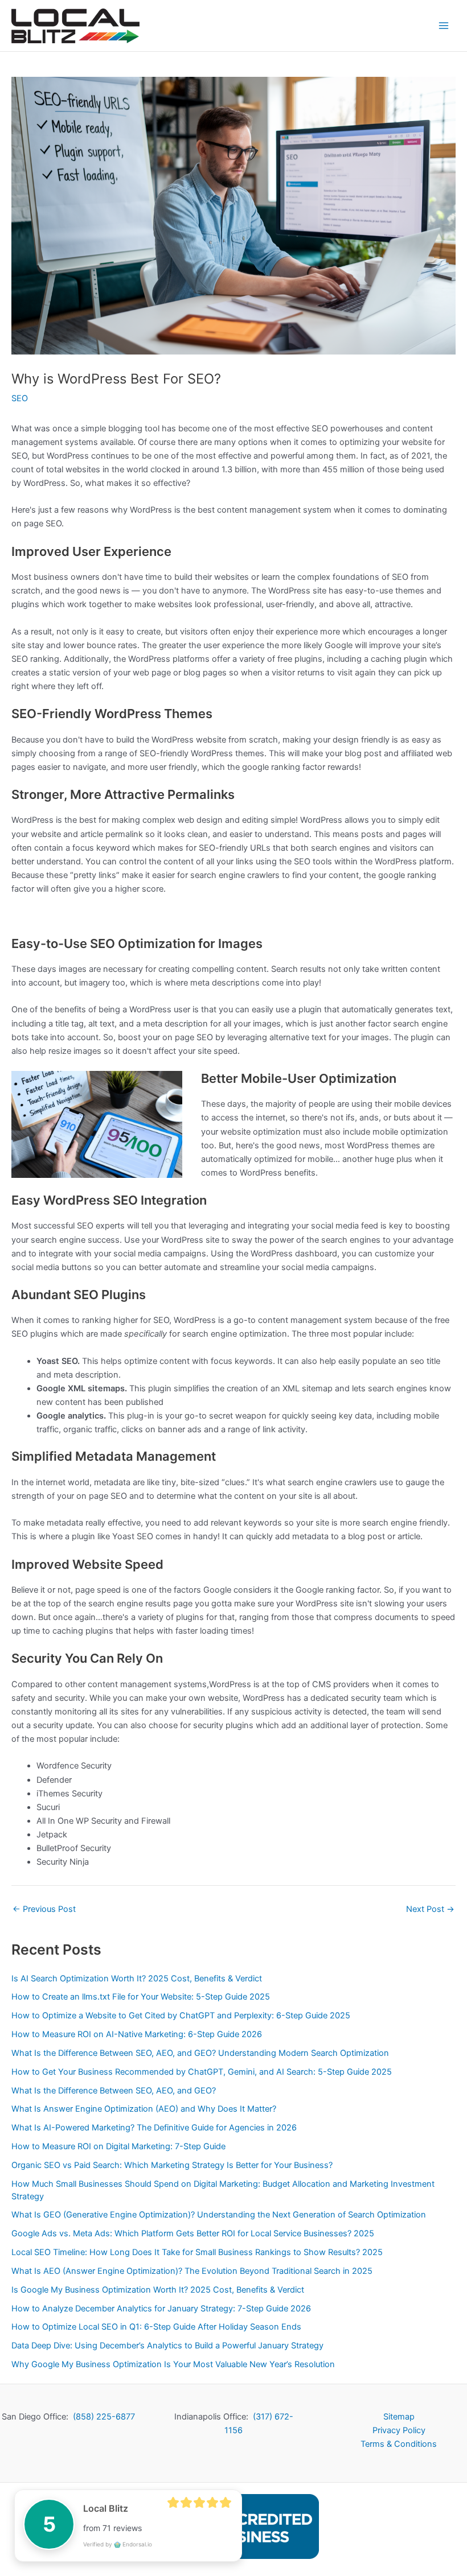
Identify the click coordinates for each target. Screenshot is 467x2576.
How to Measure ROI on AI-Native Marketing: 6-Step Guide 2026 (137, 2034)
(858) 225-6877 (104, 2417)
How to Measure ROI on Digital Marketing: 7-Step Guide (118, 2146)
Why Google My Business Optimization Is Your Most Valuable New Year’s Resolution (173, 2364)
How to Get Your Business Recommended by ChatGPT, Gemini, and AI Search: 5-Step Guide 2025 (202, 2072)
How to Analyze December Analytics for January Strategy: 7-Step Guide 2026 (161, 2309)
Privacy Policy (399, 2430)
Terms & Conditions (399, 2444)
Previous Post (44, 1909)
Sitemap (399, 2417)
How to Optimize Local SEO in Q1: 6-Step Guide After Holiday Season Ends (156, 2327)
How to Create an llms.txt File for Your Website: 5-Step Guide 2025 (141, 1997)
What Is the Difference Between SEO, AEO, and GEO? (114, 2091)
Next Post (430, 1909)
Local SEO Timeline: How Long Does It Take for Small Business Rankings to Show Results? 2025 (197, 2252)
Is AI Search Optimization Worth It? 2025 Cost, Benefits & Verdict (137, 1979)
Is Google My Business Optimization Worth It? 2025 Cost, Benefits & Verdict (158, 2290)
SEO (20, 398)
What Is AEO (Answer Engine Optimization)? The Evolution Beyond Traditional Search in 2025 (192, 2271)
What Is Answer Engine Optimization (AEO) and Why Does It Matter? (144, 2109)
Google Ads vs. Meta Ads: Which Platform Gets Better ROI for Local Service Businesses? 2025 (193, 2233)
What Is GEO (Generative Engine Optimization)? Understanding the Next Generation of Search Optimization (219, 2215)
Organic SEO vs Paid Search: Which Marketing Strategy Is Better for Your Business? (172, 2165)
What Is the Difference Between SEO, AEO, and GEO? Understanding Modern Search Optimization (200, 2053)
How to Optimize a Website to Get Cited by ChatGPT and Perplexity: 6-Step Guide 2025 (181, 2016)
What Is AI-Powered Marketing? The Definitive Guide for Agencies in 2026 (154, 2128)
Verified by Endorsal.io (118, 2544)
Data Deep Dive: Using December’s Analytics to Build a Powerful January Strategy (167, 2346)
